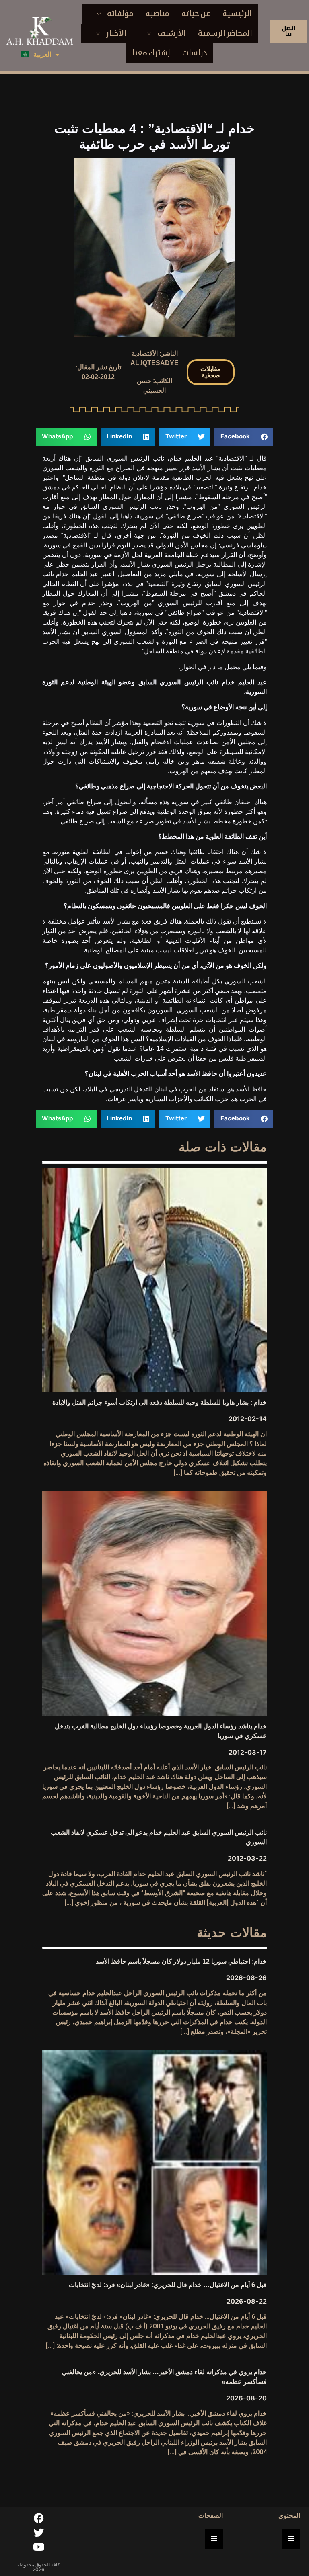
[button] (211, 372)
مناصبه (158, 13)
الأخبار (116, 33)
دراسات (195, 53)
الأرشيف (172, 33)
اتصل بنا (288, 31)
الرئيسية (237, 13)
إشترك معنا (151, 53)
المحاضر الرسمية (225, 33)
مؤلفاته (120, 13)
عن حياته (196, 13)
